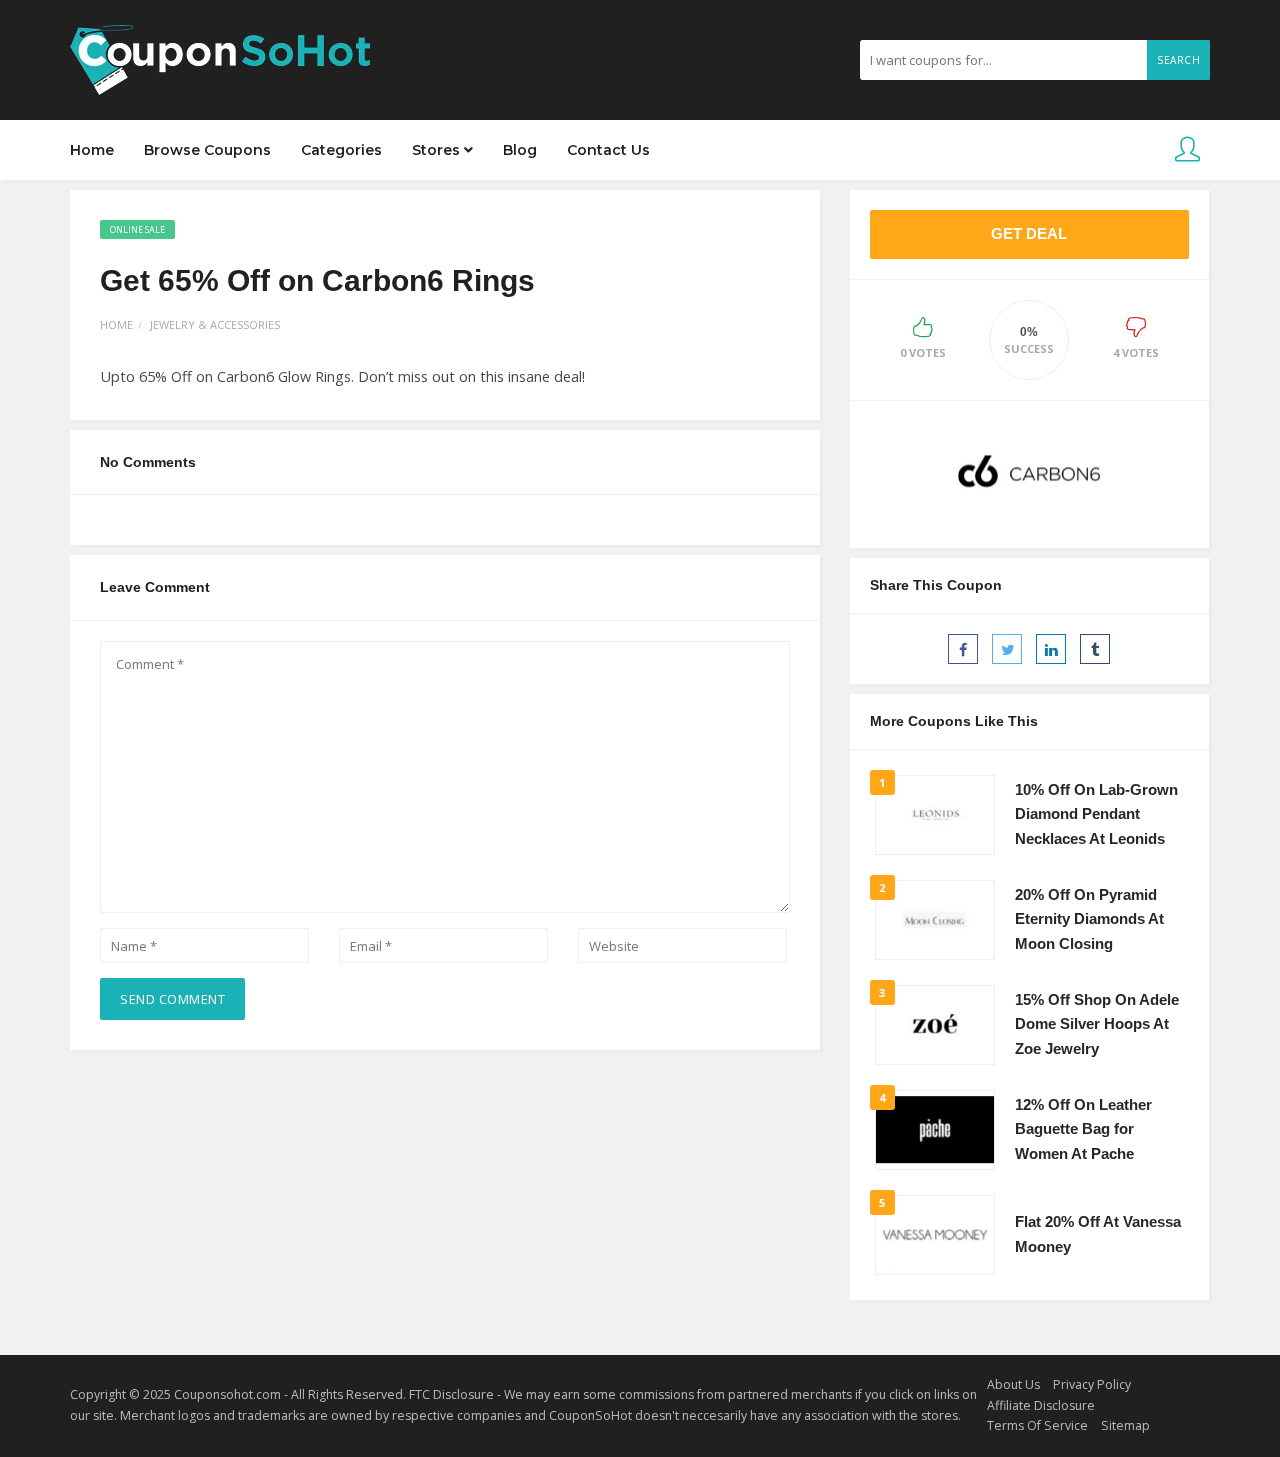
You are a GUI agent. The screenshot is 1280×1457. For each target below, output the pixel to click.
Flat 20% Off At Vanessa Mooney (1098, 1234)
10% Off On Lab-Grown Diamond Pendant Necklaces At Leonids (1096, 814)
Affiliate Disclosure (1041, 1405)
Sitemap (1125, 1425)
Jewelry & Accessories (215, 324)
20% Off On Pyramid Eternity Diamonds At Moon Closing (1089, 919)
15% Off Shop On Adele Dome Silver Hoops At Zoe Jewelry (1097, 1024)
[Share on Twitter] (1007, 649)
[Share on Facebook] (963, 649)
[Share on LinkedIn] (1051, 649)
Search (1178, 60)
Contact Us (608, 150)
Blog (520, 150)
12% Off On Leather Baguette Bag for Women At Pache (1083, 1129)
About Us (1013, 1384)
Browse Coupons (207, 150)
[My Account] (1187, 150)
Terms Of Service (1037, 1425)
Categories (341, 150)
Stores (438, 150)
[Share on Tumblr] (1095, 649)
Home (92, 150)
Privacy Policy (1092, 1384)
